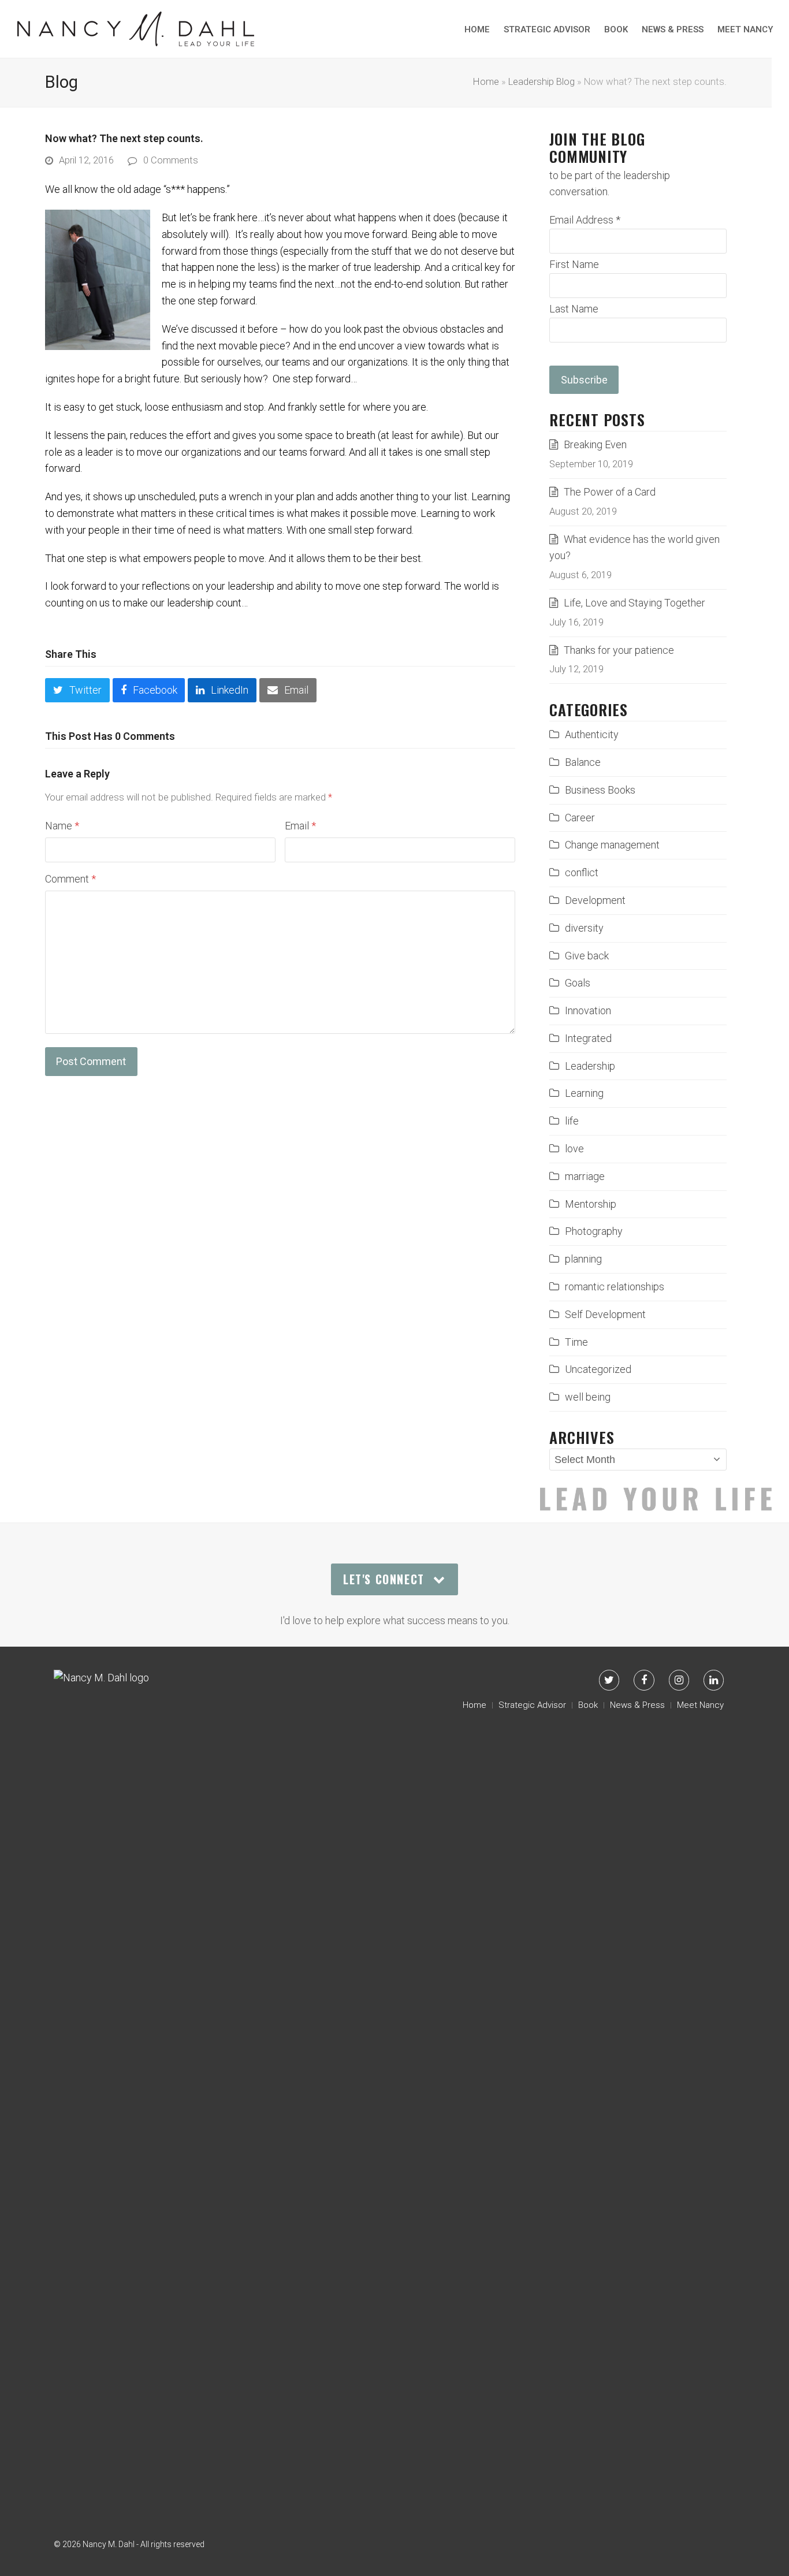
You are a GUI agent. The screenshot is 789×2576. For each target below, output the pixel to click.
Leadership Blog (541, 82)
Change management (612, 845)
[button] (77, 690)
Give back (587, 956)
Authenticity (592, 734)
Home (486, 82)
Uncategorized (598, 1369)
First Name (574, 264)
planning (583, 1259)
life (572, 1121)
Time (576, 1342)
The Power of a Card (610, 492)
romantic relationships (615, 1287)
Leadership (590, 1066)
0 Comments (171, 160)
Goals (578, 983)
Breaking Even (595, 444)
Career (580, 818)
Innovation (588, 1010)
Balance (583, 762)
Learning (584, 1093)
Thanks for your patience (619, 650)
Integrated (588, 1038)
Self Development (605, 1314)
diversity (584, 928)
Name (62, 826)
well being (588, 1397)
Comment (70, 879)
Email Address (585, 220)
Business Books (600, 790)
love (574, 1149)
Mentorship (591, 1204)
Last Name (574, 309)
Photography (594, 1231)
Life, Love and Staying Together (634, 603)
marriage (585, 1176)
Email (300, 826)
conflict (582, 872)
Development (595, 900)
